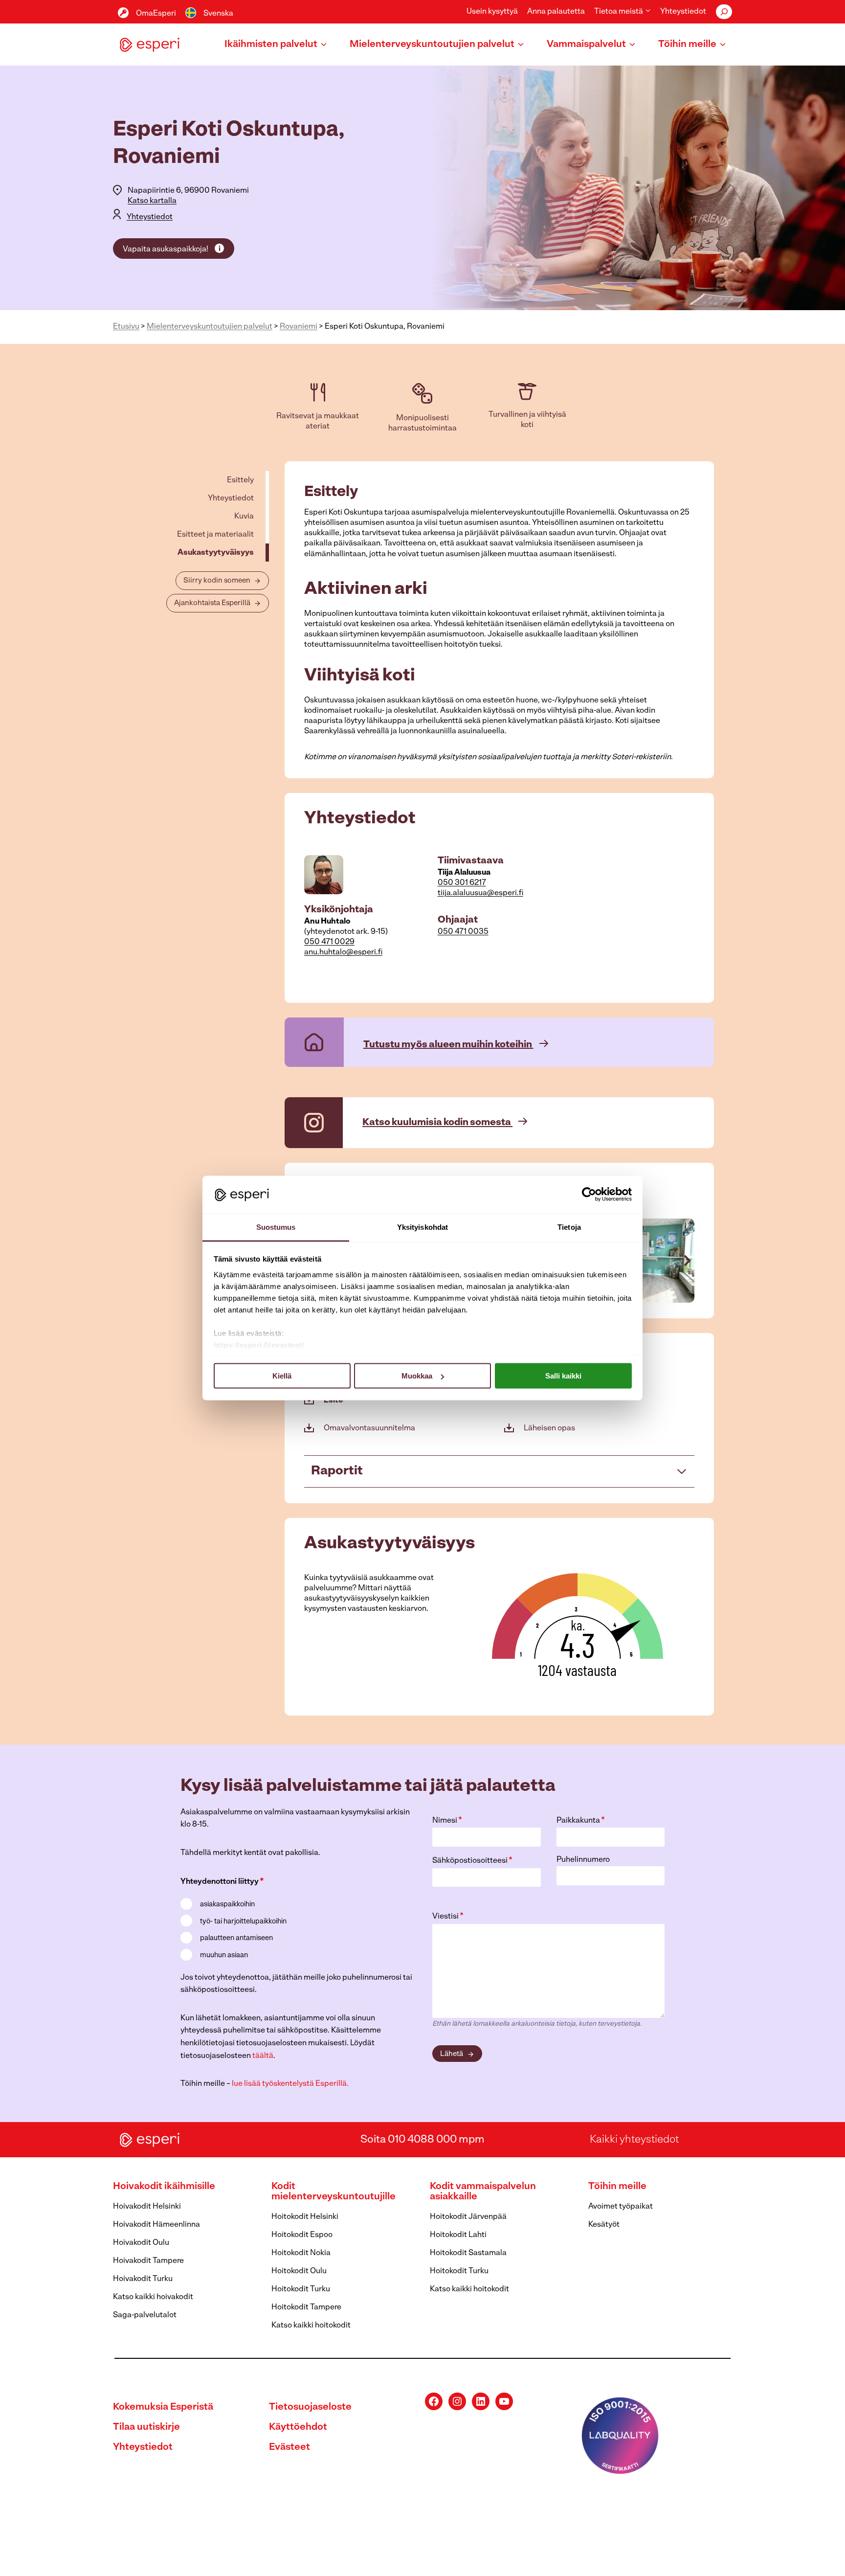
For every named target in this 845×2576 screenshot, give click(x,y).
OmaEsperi (156, 14)
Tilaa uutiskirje (146, 2427)
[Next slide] (687, 1261)
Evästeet (289, 2447)
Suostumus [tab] (276, 1227)
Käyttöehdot (298, 2427)
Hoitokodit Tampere (306, 2307)
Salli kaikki (563, 1376)
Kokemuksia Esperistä (163, 2407)
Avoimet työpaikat (621, 2207)
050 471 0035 (463, 932)
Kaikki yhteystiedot (634, 2139)
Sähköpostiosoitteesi (472, 1861)
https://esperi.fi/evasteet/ (259, 1344)
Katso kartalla (152, 201)
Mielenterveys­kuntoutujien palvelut (210, 327)
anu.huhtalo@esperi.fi (343, 952)
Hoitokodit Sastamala (468, 2253)
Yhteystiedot (683, 12)
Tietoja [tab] (569, 1227)
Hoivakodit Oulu (141, 2243)
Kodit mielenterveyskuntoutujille (334, 2192)
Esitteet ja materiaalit (215, 535)
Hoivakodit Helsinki (147, 2207)
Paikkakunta (581, 1821)
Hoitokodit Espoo (302, 2235)
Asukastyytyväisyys (216, 553)
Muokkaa (417, 1376)
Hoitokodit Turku (301, 2289)
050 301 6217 (462, 883)
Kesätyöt (604, 2225)
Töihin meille (617, 2187)
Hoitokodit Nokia (301, 2253)
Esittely (240, 480)
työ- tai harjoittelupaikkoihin (243, 1922)
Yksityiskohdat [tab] (422, 1227)
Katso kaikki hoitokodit (311, 2326)
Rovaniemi (299, 327)
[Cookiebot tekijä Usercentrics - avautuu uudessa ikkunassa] (589, 1195)
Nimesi (447, 1821)
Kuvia (244, 517)
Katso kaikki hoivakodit (153, 2297)
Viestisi (448, 1917)
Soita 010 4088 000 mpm (422, 2139)
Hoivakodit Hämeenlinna (156, 2225)
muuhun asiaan (224, 1955)
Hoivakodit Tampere (148, 2261)
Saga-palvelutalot (145, 2315)
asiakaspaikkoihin (227, 1905)
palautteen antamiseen (236, 1938)
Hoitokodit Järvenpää (468, 2217)
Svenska (218, 14)
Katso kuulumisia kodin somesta (437, 1123)
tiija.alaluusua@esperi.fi (480, 893)
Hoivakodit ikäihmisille (164, 2187)
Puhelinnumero (583, 1860)
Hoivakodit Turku (143, 2279)
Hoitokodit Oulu (299, 2271)
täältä (263, 2056)
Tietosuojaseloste (310, 2407)
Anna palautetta (556, 12)
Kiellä (282, 1376)
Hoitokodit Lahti (458, 2235)
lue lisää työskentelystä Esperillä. (290, 2084)
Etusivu (126, 327)
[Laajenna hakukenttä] (724, 12)
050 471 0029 (329, 942)
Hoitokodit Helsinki (305, 2217)
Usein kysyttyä (492, 12)
